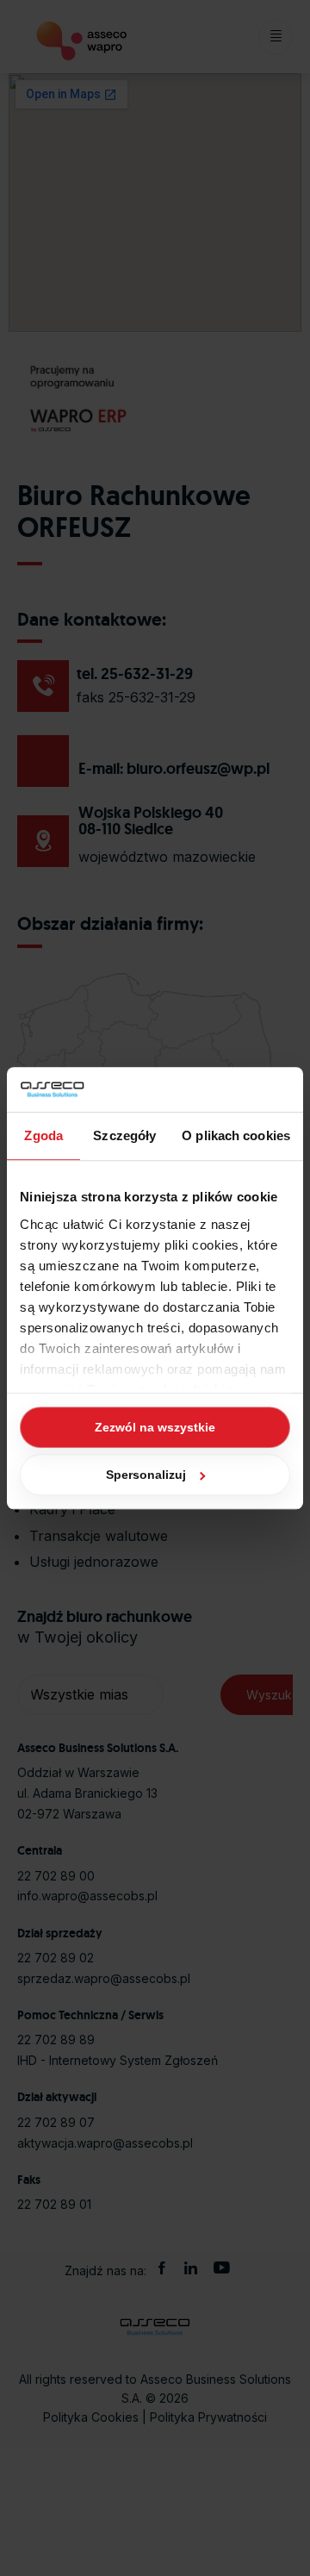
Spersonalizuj (146, 1475)
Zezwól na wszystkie (155, 1427)
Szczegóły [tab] (124, 1135)
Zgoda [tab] (43, 1135)
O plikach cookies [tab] (236, 1135)
